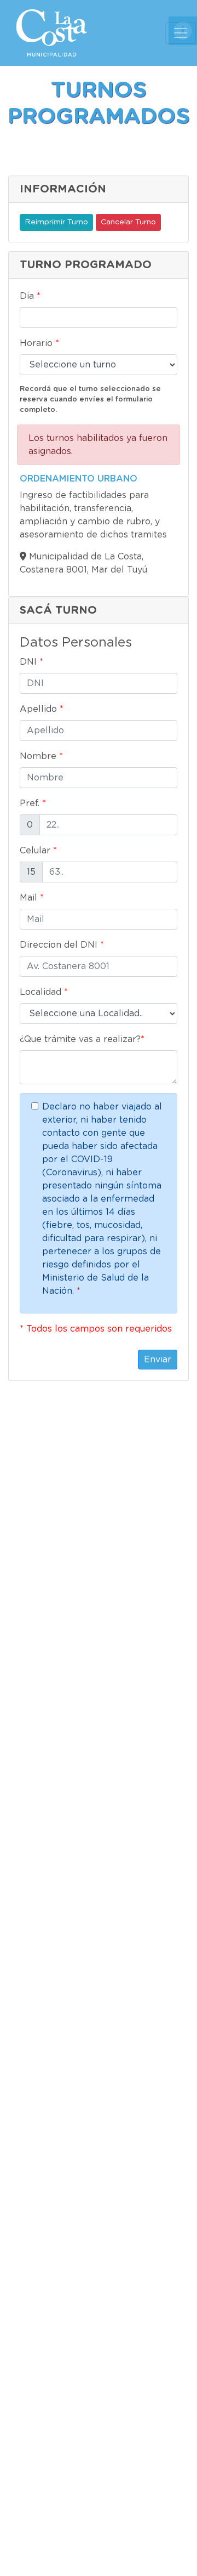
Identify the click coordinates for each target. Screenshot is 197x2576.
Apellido (42, 709)
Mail (32, 898)
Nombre (41, 756)
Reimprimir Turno (56, 222)
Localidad (44, 992)
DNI (31, 662)
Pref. (33, 803)
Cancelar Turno (128, 222)
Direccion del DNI (62, 945)
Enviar (158, 1360)
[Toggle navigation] (181, 33)
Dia (30, 296)
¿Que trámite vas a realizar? (82, 1039)
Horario (39, 343)
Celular (38, 851)
